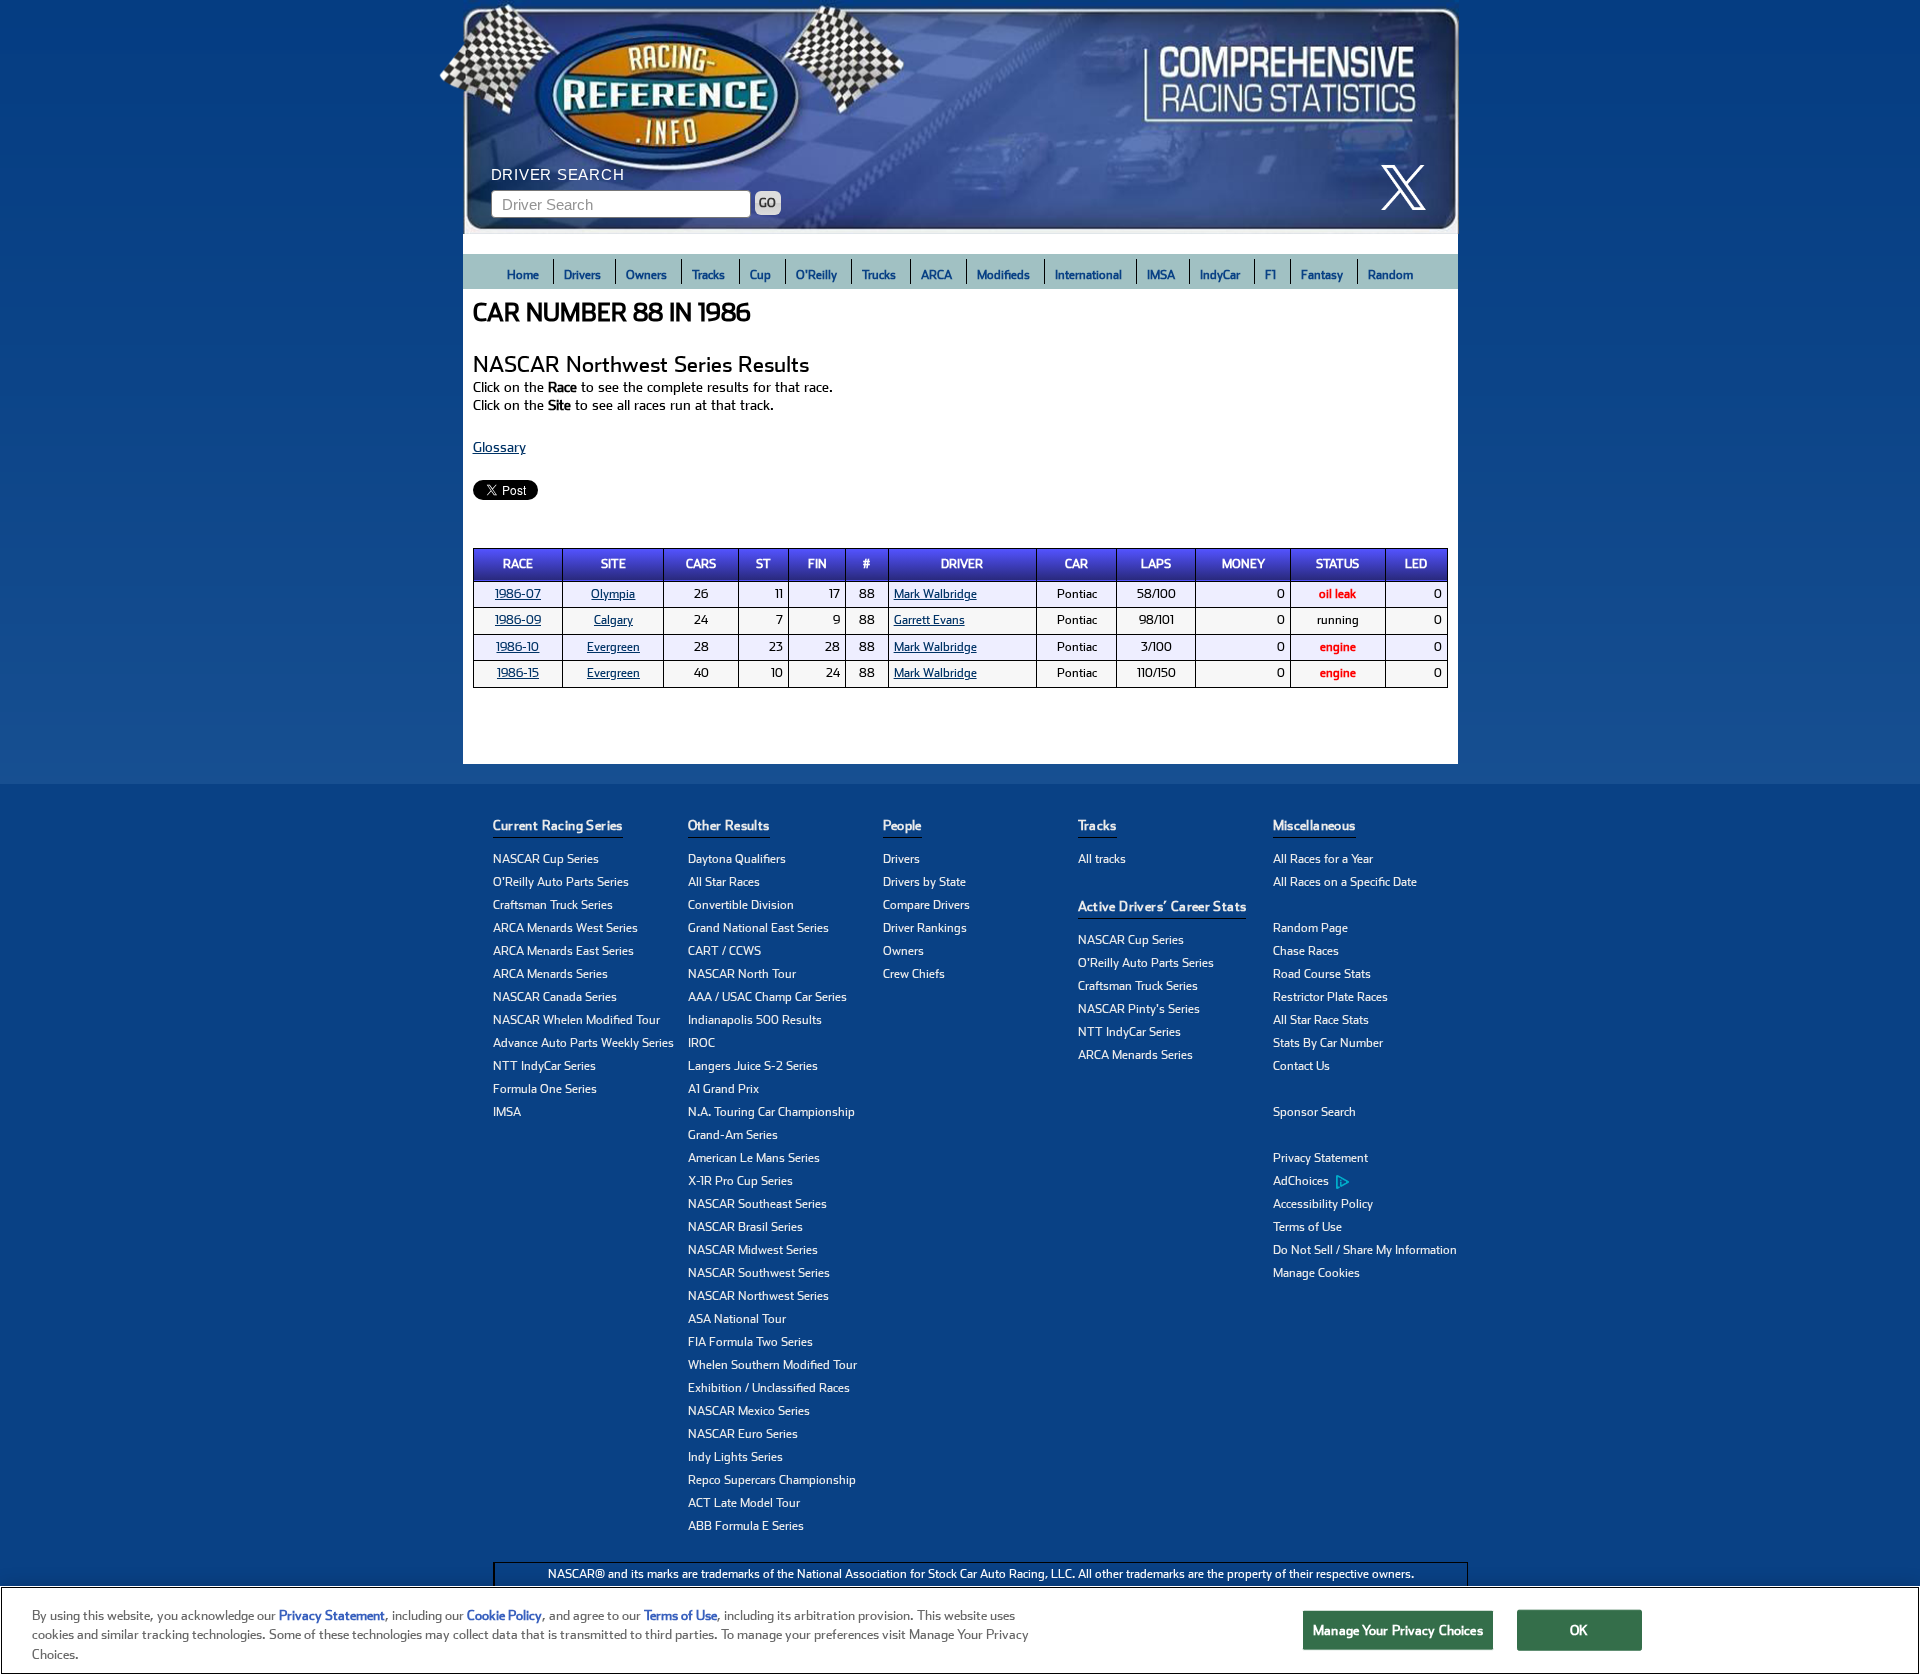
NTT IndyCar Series (544, 1066)
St (763, 564)
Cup (760, 275)
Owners (646, 275)
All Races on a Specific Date (1345, 882)
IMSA (1161, 275)
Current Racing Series (558, 825)
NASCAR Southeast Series (757, 1204)
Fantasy (1322, 275)
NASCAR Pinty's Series (1139, 1009)
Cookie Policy (504, 1615)
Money (1243, 564)
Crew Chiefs (914, 974)
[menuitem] (1370, 1182)
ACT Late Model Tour (744, 1503)
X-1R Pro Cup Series (740, 1181)
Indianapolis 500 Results (755, 1020)
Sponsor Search (1314, 1112)
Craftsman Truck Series (553, 905)
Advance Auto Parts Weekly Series (583, 1043)
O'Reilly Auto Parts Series (561, 882)
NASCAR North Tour (742, 974)
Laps (1156, 564)
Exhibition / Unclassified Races (769, 1388)
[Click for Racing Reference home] (961, 117)
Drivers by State (924, 882)
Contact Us (1301, 1066)
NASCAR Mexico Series (749, 1411)
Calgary (613, 620)
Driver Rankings (925, 928)
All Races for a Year (1323, 859)
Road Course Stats (1322, 974)
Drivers (582, 275)
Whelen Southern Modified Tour (772, 1365)
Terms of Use (1307, 1227)
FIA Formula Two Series (750, 1342)
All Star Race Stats (1321, 1020)
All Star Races (724, 882)
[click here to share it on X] (1411, 187)
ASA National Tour (737, 1319)
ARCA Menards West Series (565, 928)
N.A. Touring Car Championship (771, 1112)
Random (1390, 275)
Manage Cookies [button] (1316, 1273)
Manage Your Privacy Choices (1398, 1629)
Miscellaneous (1314, 825)
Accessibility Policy (1323, 1204)
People (902, 825)
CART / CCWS (724, 951)
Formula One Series (545, 1089)
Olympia (613, 594)
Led (1416, 564)
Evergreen (613, 647)
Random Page (1310, 928)
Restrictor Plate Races (1330, 997)
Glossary (499, 447)
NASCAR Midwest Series (753, 1250)
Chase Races (1306, 951)
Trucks (879, 275)
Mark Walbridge (935, 594)
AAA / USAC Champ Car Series (767, 997)
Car (1076, 564)
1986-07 (518, 594)
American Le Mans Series (754, 1158)
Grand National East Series (758, 928)
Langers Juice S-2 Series (753, 1066)
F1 (1270, 275)
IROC (701, 1043)
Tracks (708, 275)
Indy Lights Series (735, 1457)
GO (767, 203)
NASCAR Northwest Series (758, 1296)
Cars (701, 564)
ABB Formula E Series (746, 1526)
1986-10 (517, 647)
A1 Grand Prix (723, 1089)
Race (518, 564)
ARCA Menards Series (550, 974)
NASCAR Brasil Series (745, 1227)
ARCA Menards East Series (563, 951)
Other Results (729, 825)
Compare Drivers (926, 905)
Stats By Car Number (1328, 1043)
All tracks (1102, 859)
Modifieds (1003, 275)
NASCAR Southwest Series (759, 1273)
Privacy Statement (1320, 1158)
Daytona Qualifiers (737, 859)
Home (523, 275)
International (1088, 275)
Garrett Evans (929, 620)
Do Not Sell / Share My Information (1365, 1250)
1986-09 (518, 620)
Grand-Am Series (733, 1135)
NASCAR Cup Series (546, 859)
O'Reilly (816, 275)
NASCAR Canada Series (555, 997)
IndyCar (1220, 275)
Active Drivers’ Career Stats (1162, 906)
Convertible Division (741, 905)
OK (1579, 1629)
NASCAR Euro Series (743, 1434)
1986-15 (518, 673)
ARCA (936, 275)
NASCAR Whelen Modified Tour (576, 1020)
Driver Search (558, 174)
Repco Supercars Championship (772, 1480)
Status (1337, 564)
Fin (817, 564)
